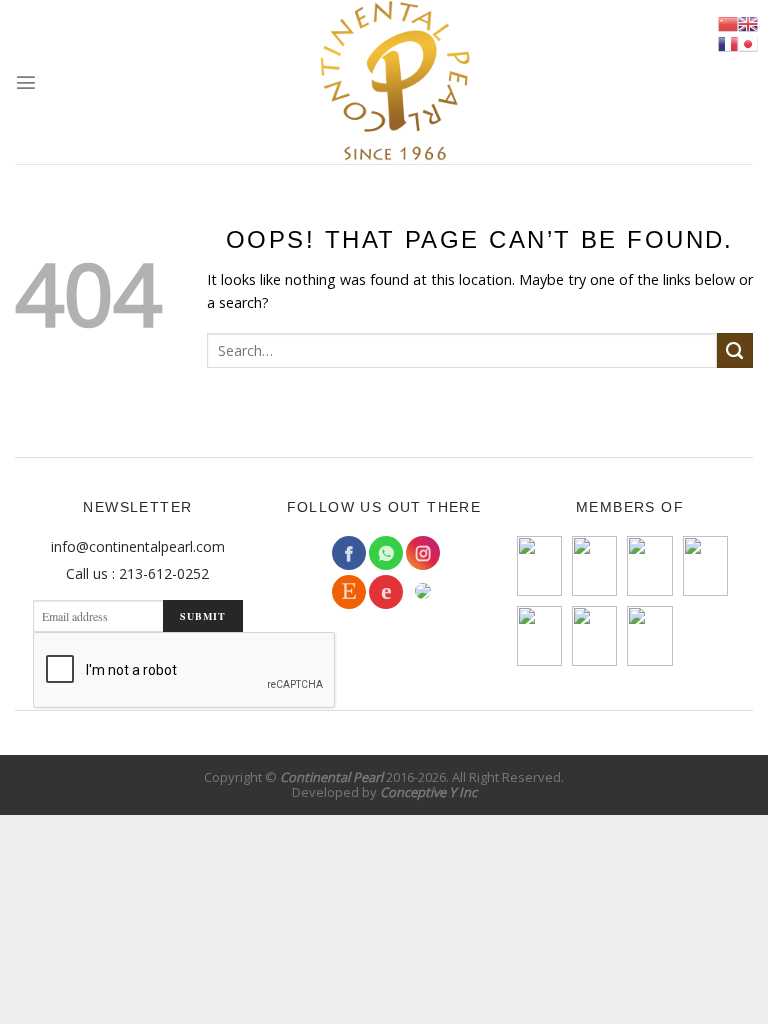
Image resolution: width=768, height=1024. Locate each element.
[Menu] (26, 82)
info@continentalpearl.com (138, 546)
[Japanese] (748, 44)
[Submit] (735, 351)
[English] (748, 24)
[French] (728, 44)
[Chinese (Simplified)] (728, 24)
